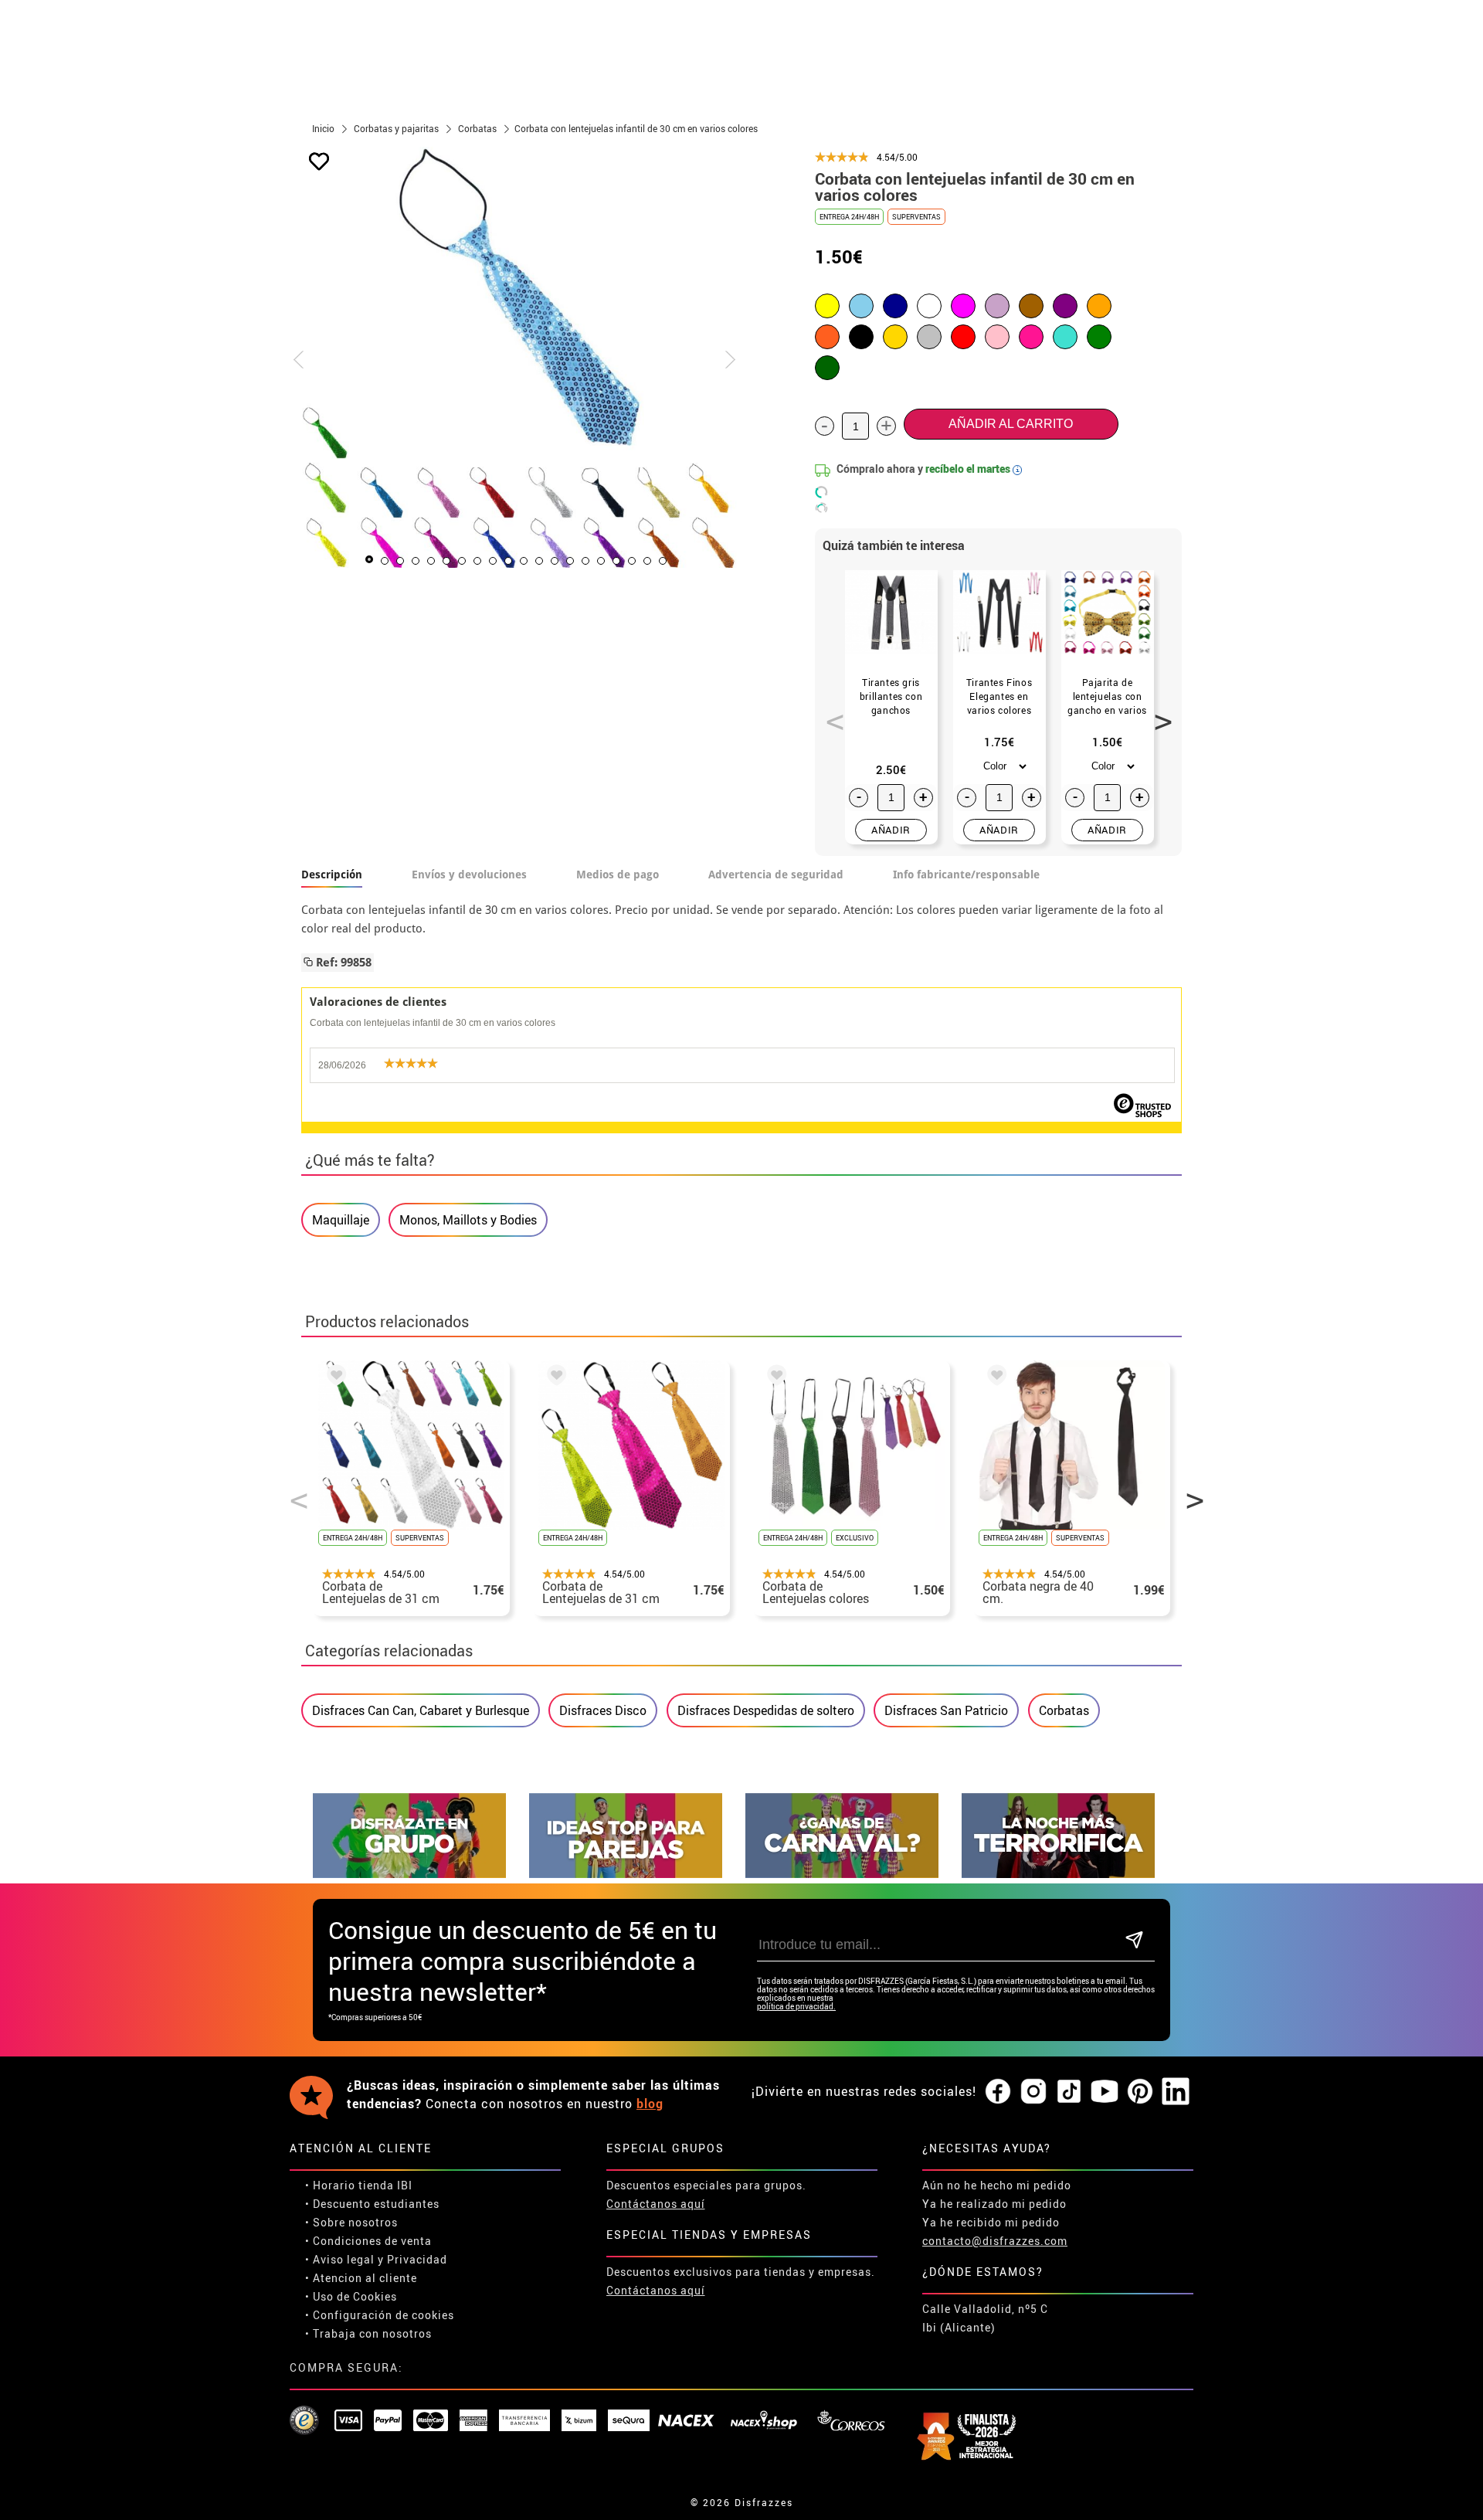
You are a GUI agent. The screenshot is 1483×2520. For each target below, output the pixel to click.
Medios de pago (618, 875)
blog (650, 2104)
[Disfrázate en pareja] (626, 1874)
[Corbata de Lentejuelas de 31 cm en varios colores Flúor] (554, 1377)
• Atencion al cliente (361, 2278)
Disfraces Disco (603, 1710)
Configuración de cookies (383, 2315)
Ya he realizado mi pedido (994, 2204)
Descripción (332, 875)
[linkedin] (1176, 2092)
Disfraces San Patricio (946, 1710)
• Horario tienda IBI (359, 2185)
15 (585, 561)
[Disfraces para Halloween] (1058, 1874)
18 (632, 561)
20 (663, 561)
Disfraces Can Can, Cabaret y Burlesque (421, 1710)
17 (616, 561)
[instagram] (1033, 2092)
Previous (830, 713)
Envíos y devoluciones (469, 875)
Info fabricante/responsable (966, 875)
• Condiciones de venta (368, 2241)
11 (524, 561)
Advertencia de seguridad (776, 875)
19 (647, 561)
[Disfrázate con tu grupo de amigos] (409, 1874)
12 (539, 561)
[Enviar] (1134, 1941)
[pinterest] (1140, 2092)
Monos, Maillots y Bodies (468, 1220)
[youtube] (1105, 2092)
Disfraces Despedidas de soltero (766, 1710)
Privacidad (417, 2259)
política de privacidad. (796, 2007)
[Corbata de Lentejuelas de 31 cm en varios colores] (334, 1377)
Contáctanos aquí (656, 2204)
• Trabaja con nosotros (368, 2333)
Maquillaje (341, 1220)
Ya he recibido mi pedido (991, 2222)
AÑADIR (891, 830)
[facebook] (998, 2092)
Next (1158, 713)
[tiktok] (1069, 2092)
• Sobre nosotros (351, 2222)
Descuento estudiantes (376, 2204)
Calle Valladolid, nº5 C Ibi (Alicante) (985, 2318)
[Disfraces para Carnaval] (842, 1874)
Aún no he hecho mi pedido (997, 2185)
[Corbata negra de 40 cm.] (994, 1377)
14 (570, 561)
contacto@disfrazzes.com (995, 2241)
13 (555, 561)
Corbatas (1064, 1710)
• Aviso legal (340, 2259)
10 (508, 561)
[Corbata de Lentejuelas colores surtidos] (774, 1377)
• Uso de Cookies (351, 2296)
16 (601, 561)
